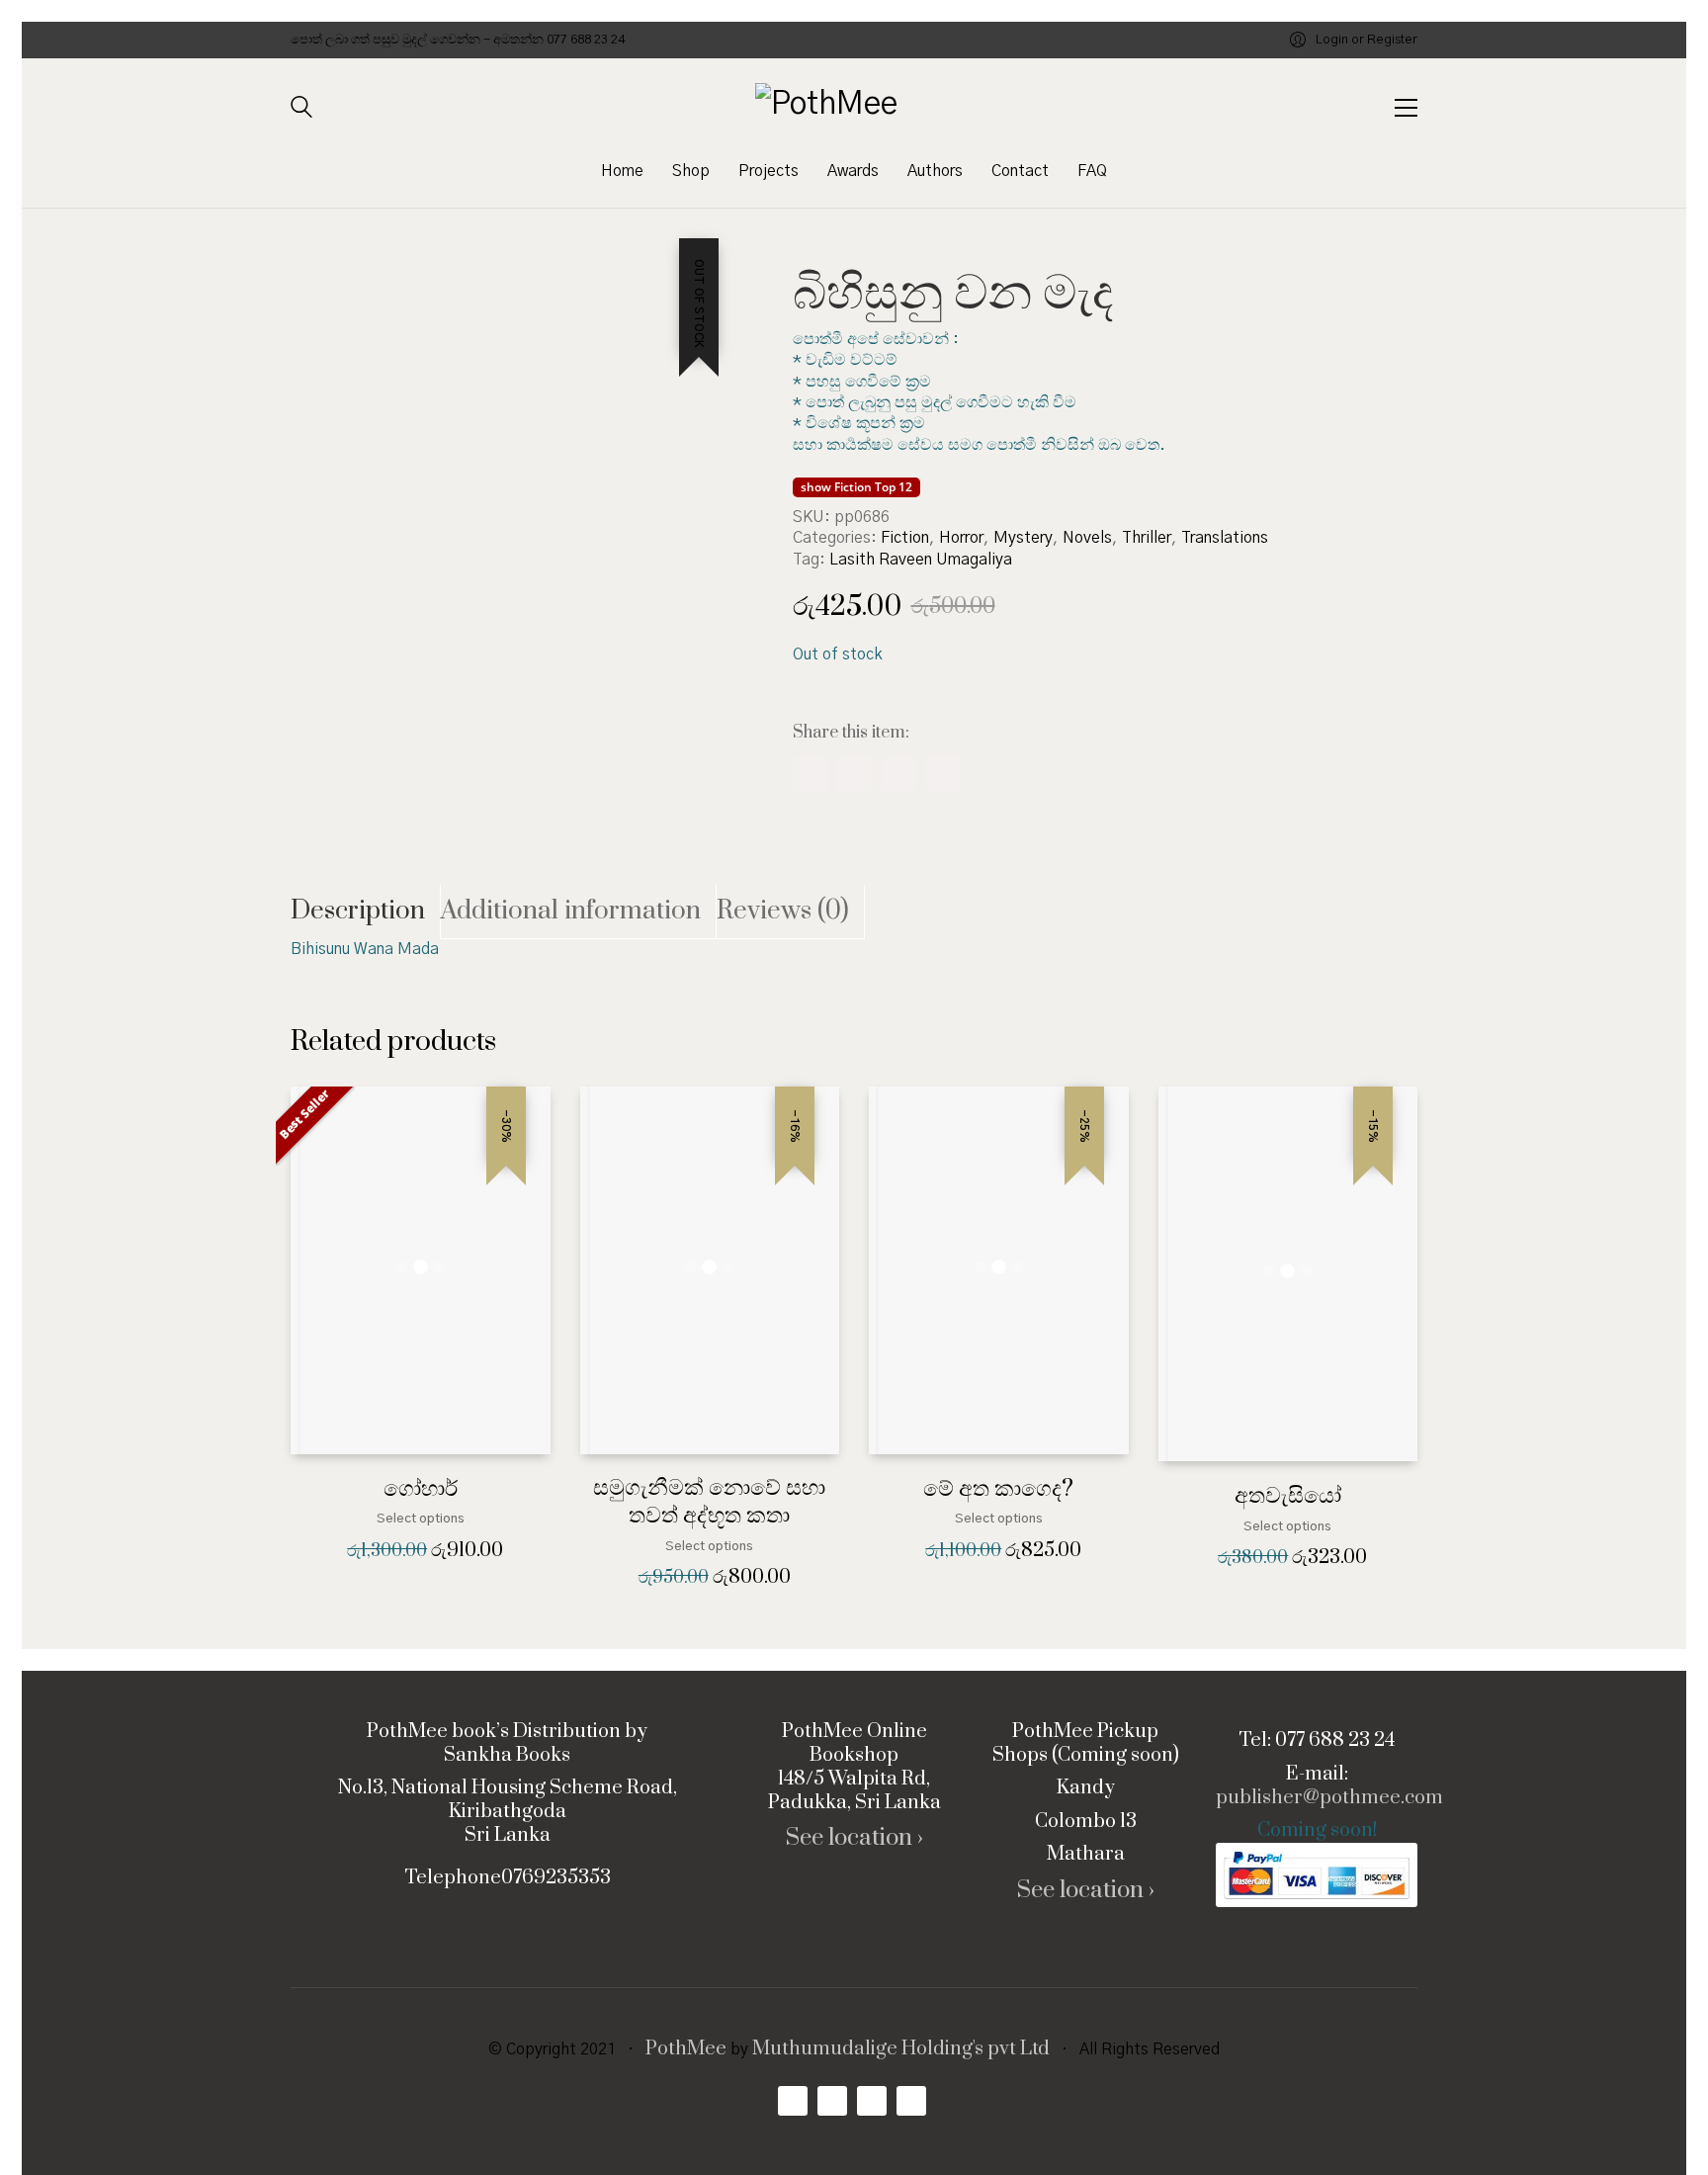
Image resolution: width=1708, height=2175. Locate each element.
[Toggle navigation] (1406, 108)
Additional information (571, 911)
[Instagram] (872, 2101)
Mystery (1023, 538)
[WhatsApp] (854, 774)
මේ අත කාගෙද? (998, 1489)
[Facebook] (810, 774)
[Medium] (911, 2101)
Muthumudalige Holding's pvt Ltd (901, 2049)
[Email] (943, 774)
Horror (961, 538)
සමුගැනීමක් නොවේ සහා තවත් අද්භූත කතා (709, 1502)
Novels (1087, 538)
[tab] (366, 912)
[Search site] (301, 110)
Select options (421, 1519)
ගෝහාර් (421, 1489)
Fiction (905, 538)
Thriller (1147, 538)
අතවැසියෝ (1288, 1496)
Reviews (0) (783, 911)
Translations (1225, 538)
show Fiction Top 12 (856, 487)
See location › (854, 1838)
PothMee (686, 2049)
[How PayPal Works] (1317, 1875)
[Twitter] (899, 774)
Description (358, 911)
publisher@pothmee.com (1329, 1798)
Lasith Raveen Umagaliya (921, 560)
